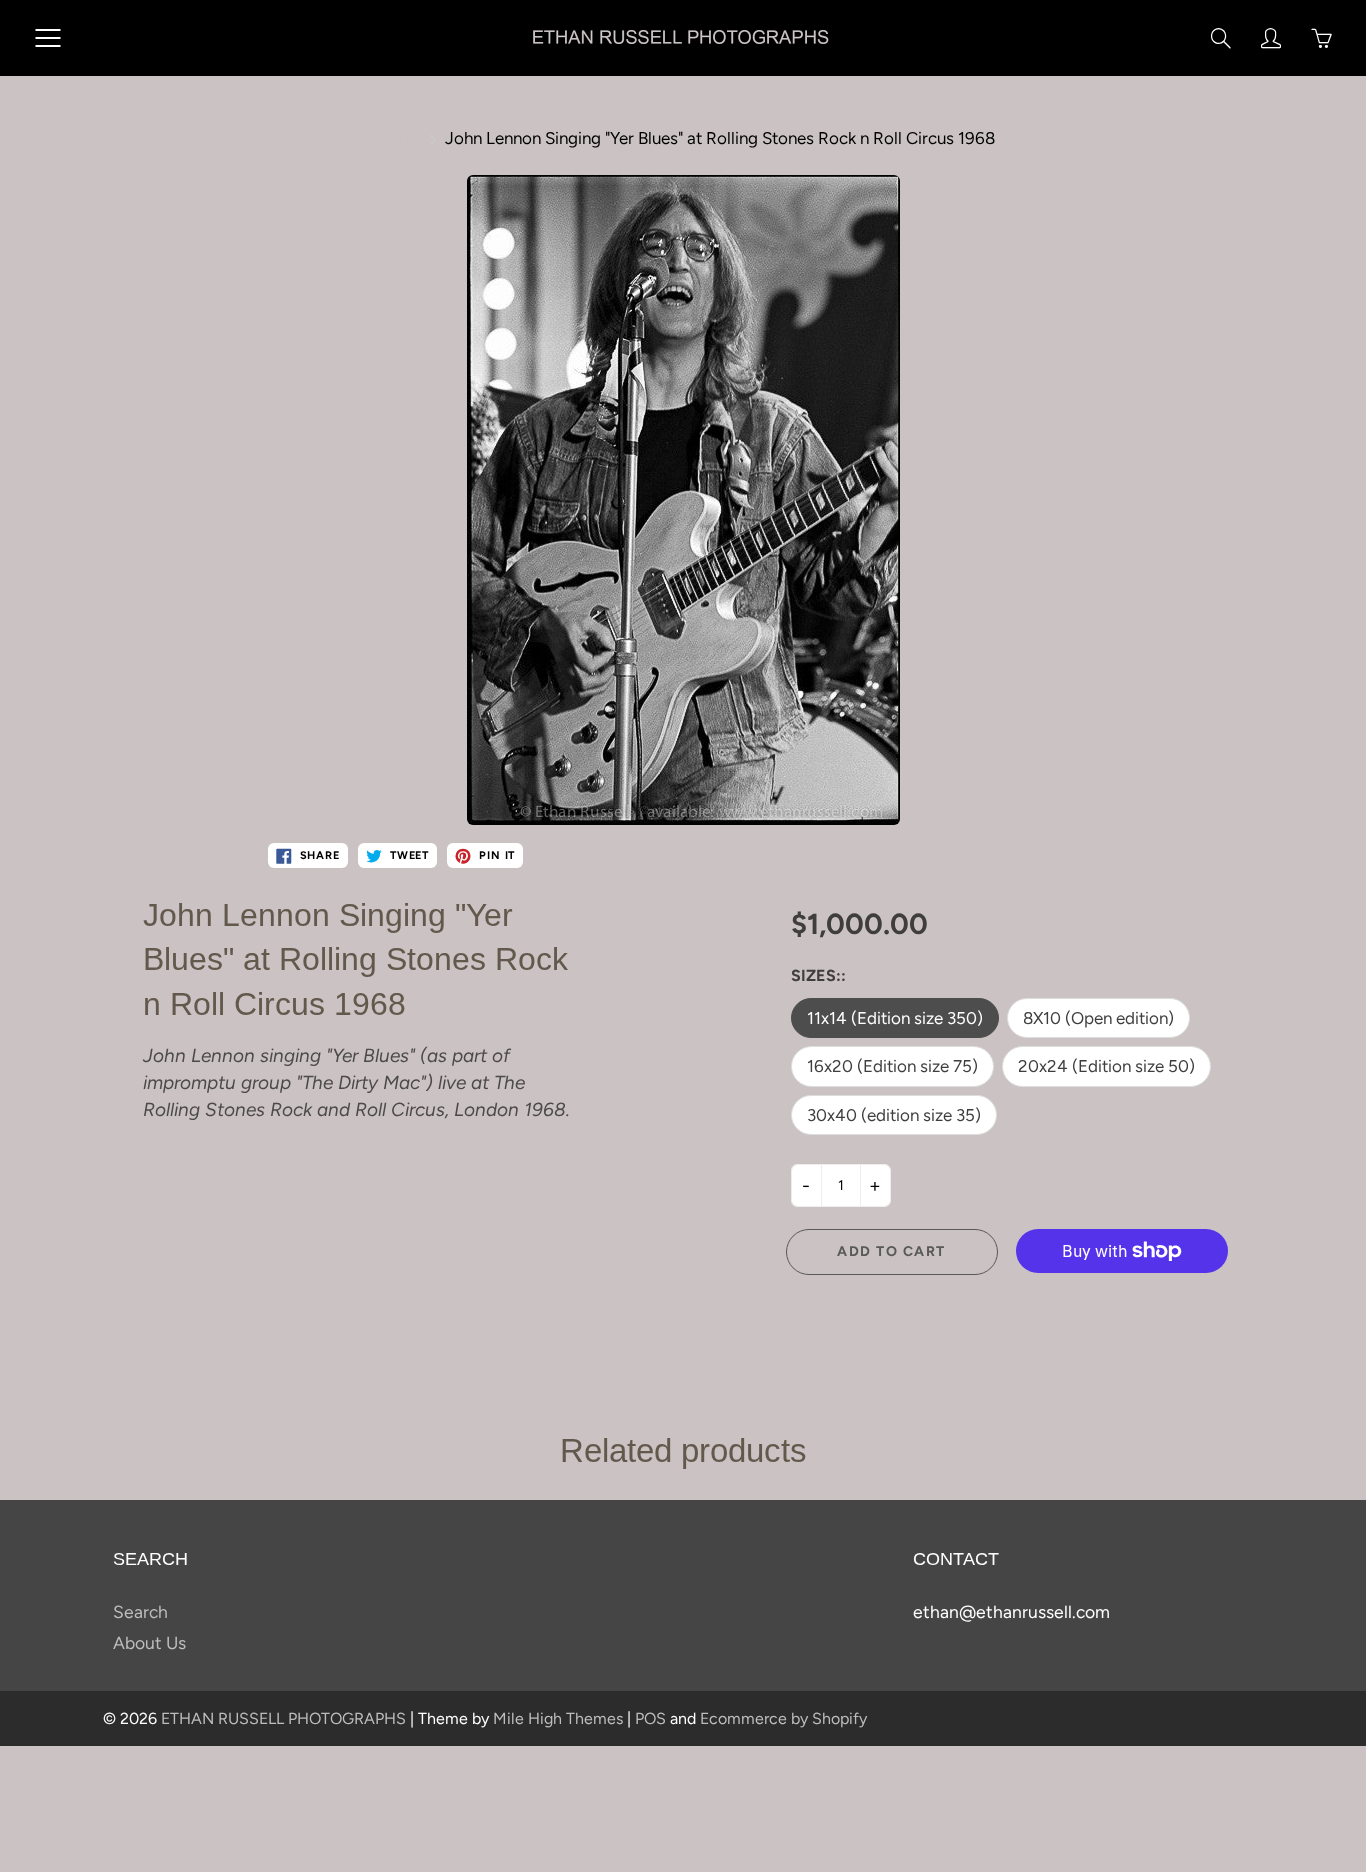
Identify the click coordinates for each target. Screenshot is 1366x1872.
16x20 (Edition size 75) (892, 1066)
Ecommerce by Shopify (783, 1718)
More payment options (1122, 1295)
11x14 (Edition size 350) (895, 1018)
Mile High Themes (558, 1718)
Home (394, 138)
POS (650, 1718)
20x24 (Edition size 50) (1106, 1066)
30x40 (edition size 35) (894, 1115)
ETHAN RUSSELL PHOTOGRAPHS (283, 1718)
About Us (149, 1642)
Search (140, 1611)
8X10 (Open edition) (1098, 1018)
